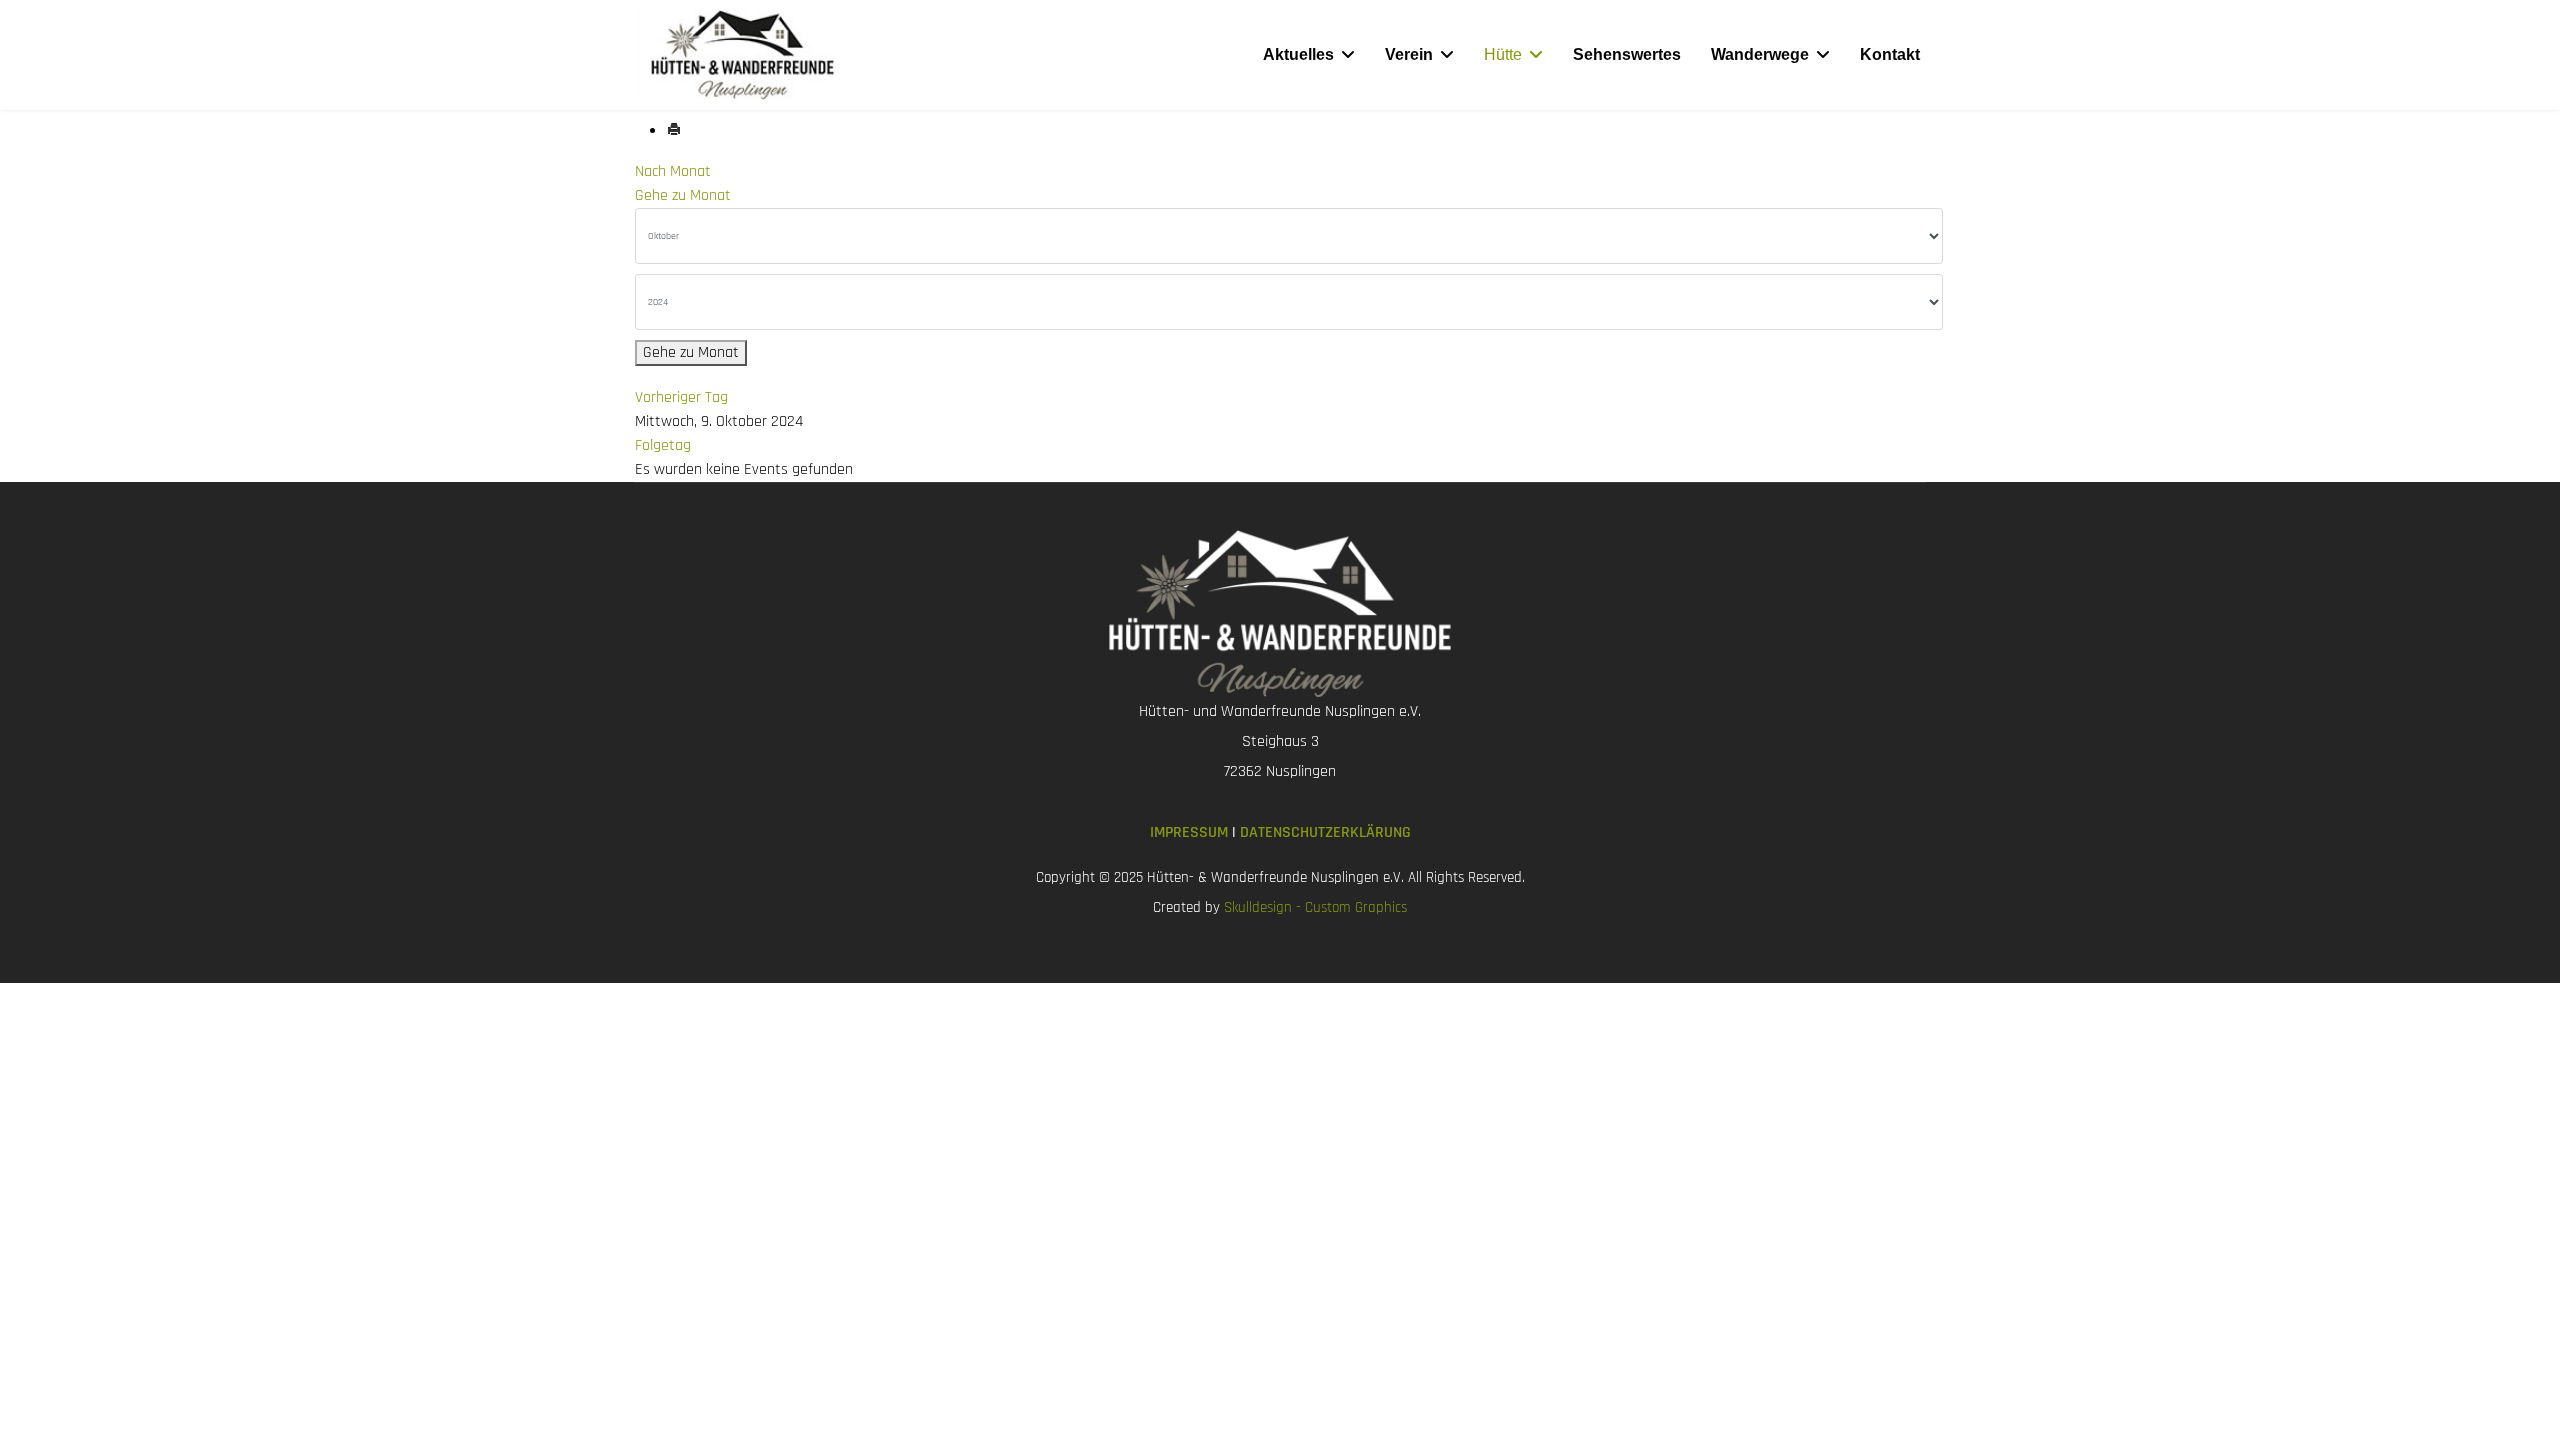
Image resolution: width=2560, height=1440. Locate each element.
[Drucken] (674, 131)
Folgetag (663, 445)
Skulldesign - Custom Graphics (1315, 907)
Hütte (1503, 54)
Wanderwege (1760, 54)
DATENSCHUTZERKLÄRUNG (1325, 832)
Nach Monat (673, 171)
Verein (1409, 54)
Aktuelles (1298, 54)
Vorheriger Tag (681, 397)
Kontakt (1890, 54)
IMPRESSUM (1191, 832)
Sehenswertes (1627, 54)
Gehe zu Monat (683, 195)
